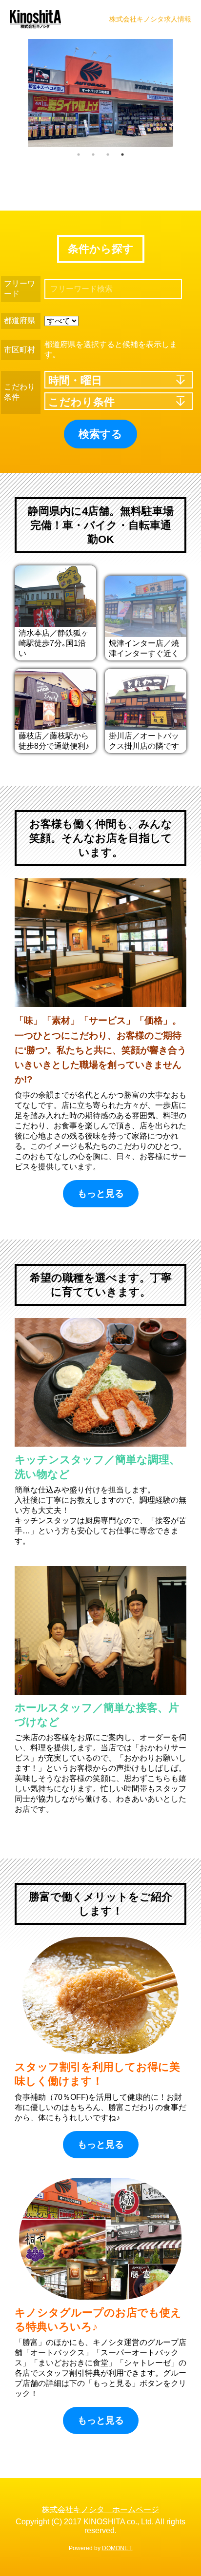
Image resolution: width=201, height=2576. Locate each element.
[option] (100, 93)
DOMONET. (117, 2548)
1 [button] (79, 155)
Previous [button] (12, 93)
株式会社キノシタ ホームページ (100, 2509)
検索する (100, 434)
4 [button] (122, 155)
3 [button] (108, 155)
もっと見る (101, 1193)
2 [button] (93, 155)
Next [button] (186, 93)
